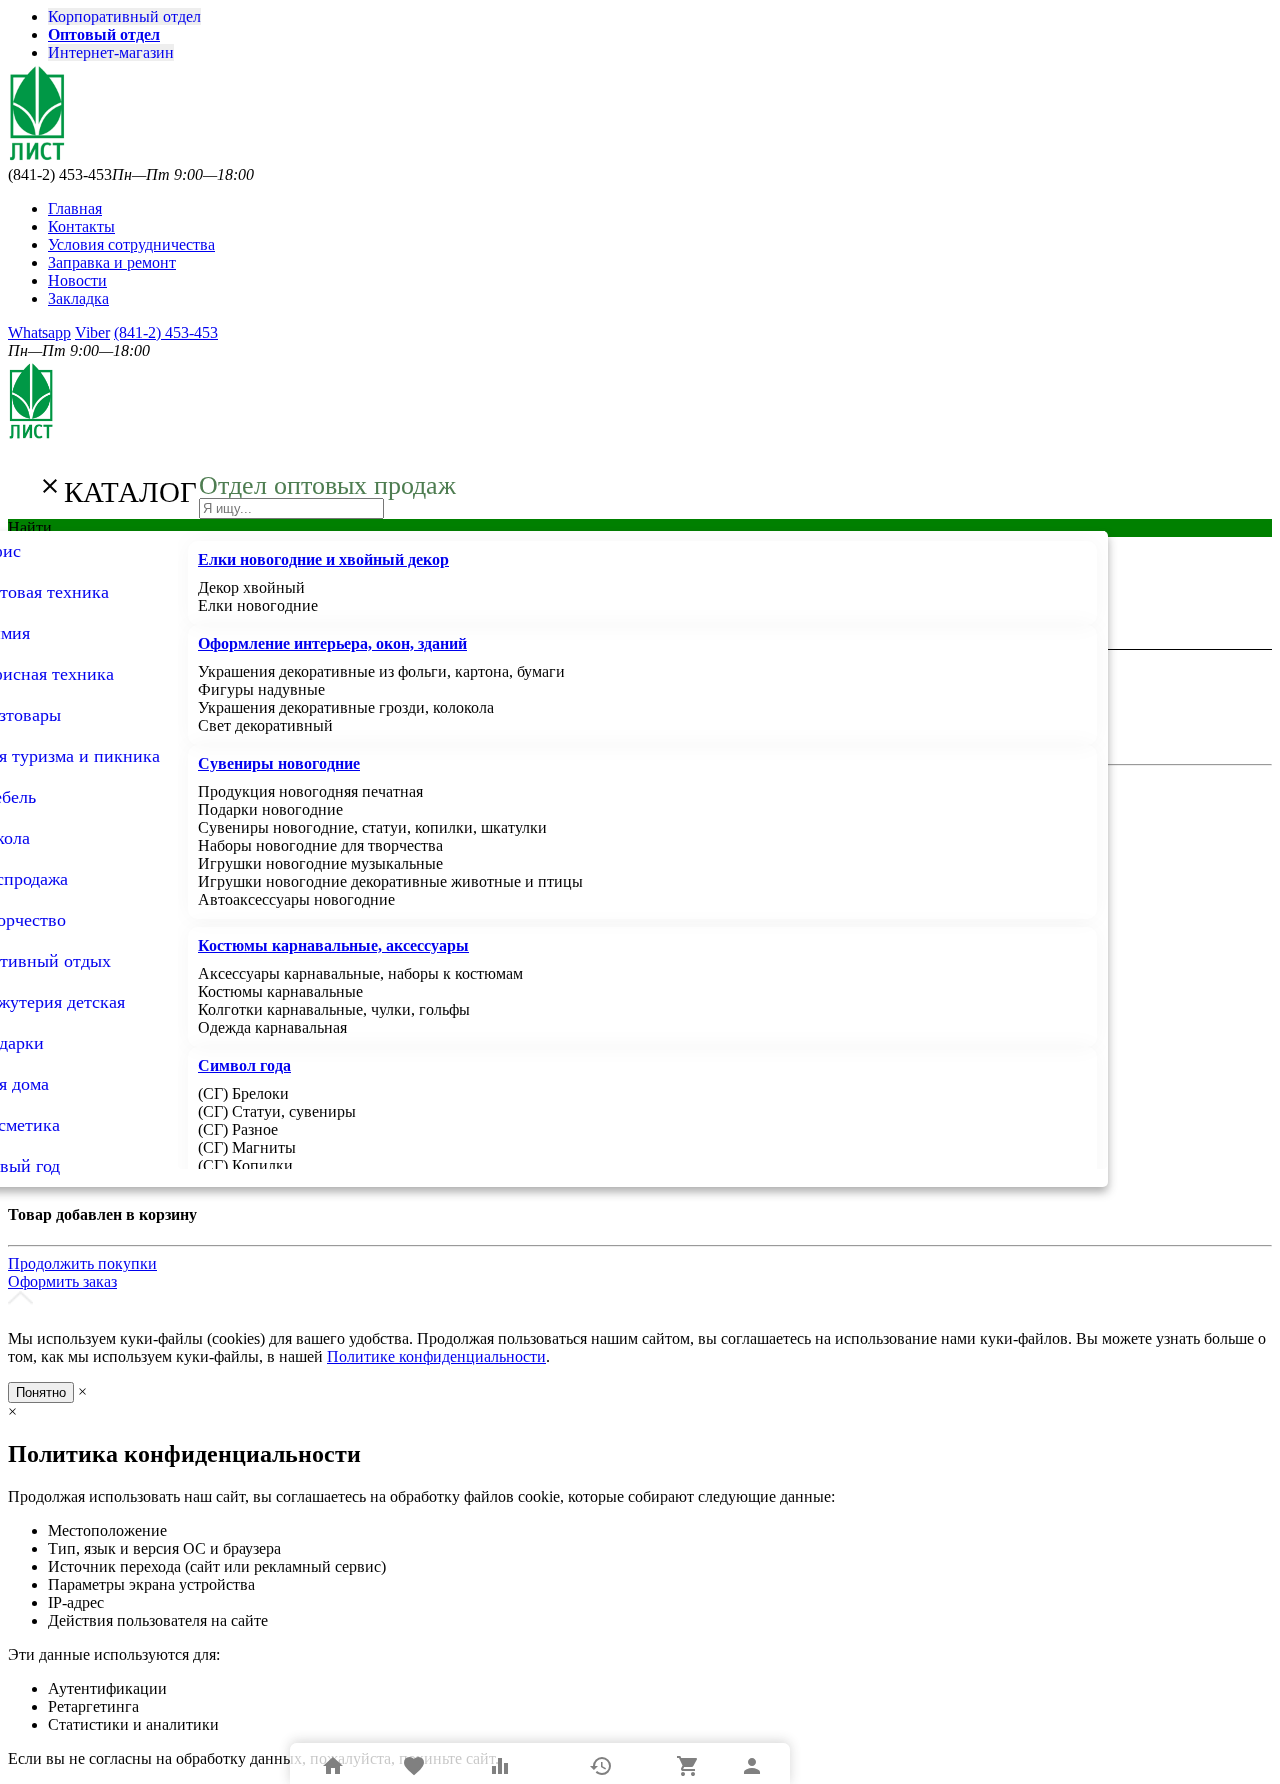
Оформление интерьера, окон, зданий (332, 643)
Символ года (244, 1065)
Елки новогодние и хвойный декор (323, 559)
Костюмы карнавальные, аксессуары (333, 945)
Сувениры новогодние (279, 763)
